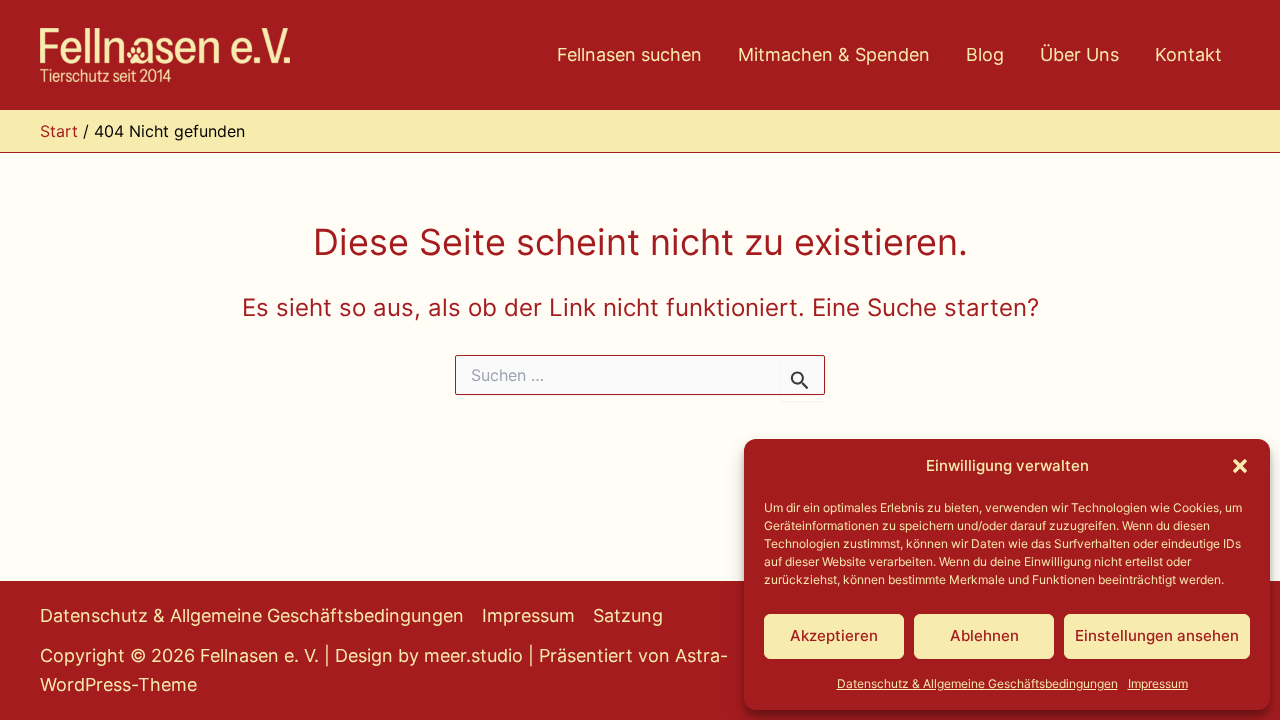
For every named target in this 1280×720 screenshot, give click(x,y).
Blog (985, 54)
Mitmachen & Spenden (834, 54)
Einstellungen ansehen (1157, 635)
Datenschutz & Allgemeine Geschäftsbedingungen (977, 683)
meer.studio (473, 655)
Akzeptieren (834, 635)
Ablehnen (984, 635)
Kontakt (1188, 54)
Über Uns (1079, 54)
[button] (1240, 466)
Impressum (1158, 683)
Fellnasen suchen (629, 54)
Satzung (628, 615)
